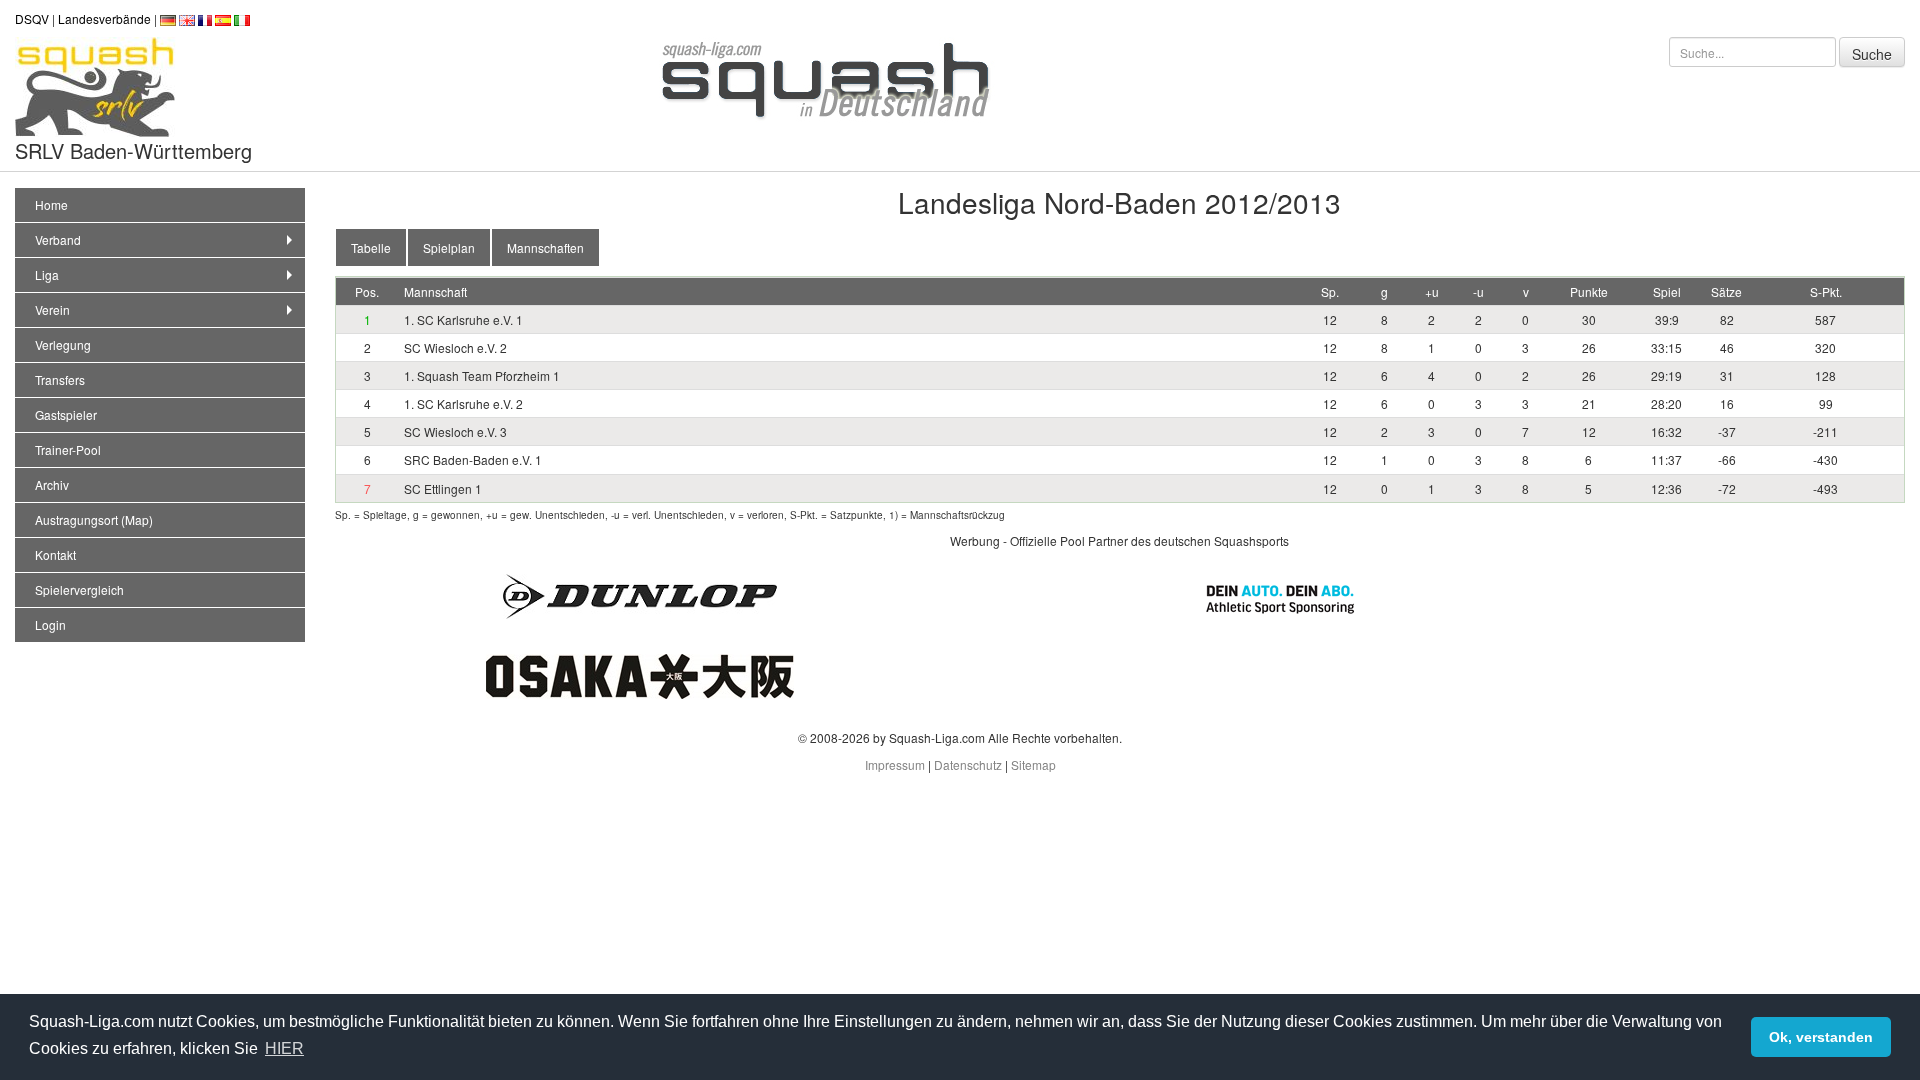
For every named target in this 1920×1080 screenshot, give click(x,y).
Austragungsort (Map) (94, 519)
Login (50, 624)
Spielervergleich (79, 589)
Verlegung (63, 344)
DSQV (32, 18)
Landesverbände (104, 18)
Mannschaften (545, 247)
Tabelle (371, 247)
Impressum (895, 764)
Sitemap (1033, 764)
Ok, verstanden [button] (1821, 1037)
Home (51, 204)
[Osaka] (640, 674)
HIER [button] (284, 1048)
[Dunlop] (640, 594)
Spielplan (449, 247)
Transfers (60, 379)
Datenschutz (968, 764)
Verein (52, 309)
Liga (47, 274)
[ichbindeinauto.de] (1280, 596)
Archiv (52, 484)
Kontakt (55, 554)
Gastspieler (66, 414)
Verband (58, 239)
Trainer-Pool (68, 449)
